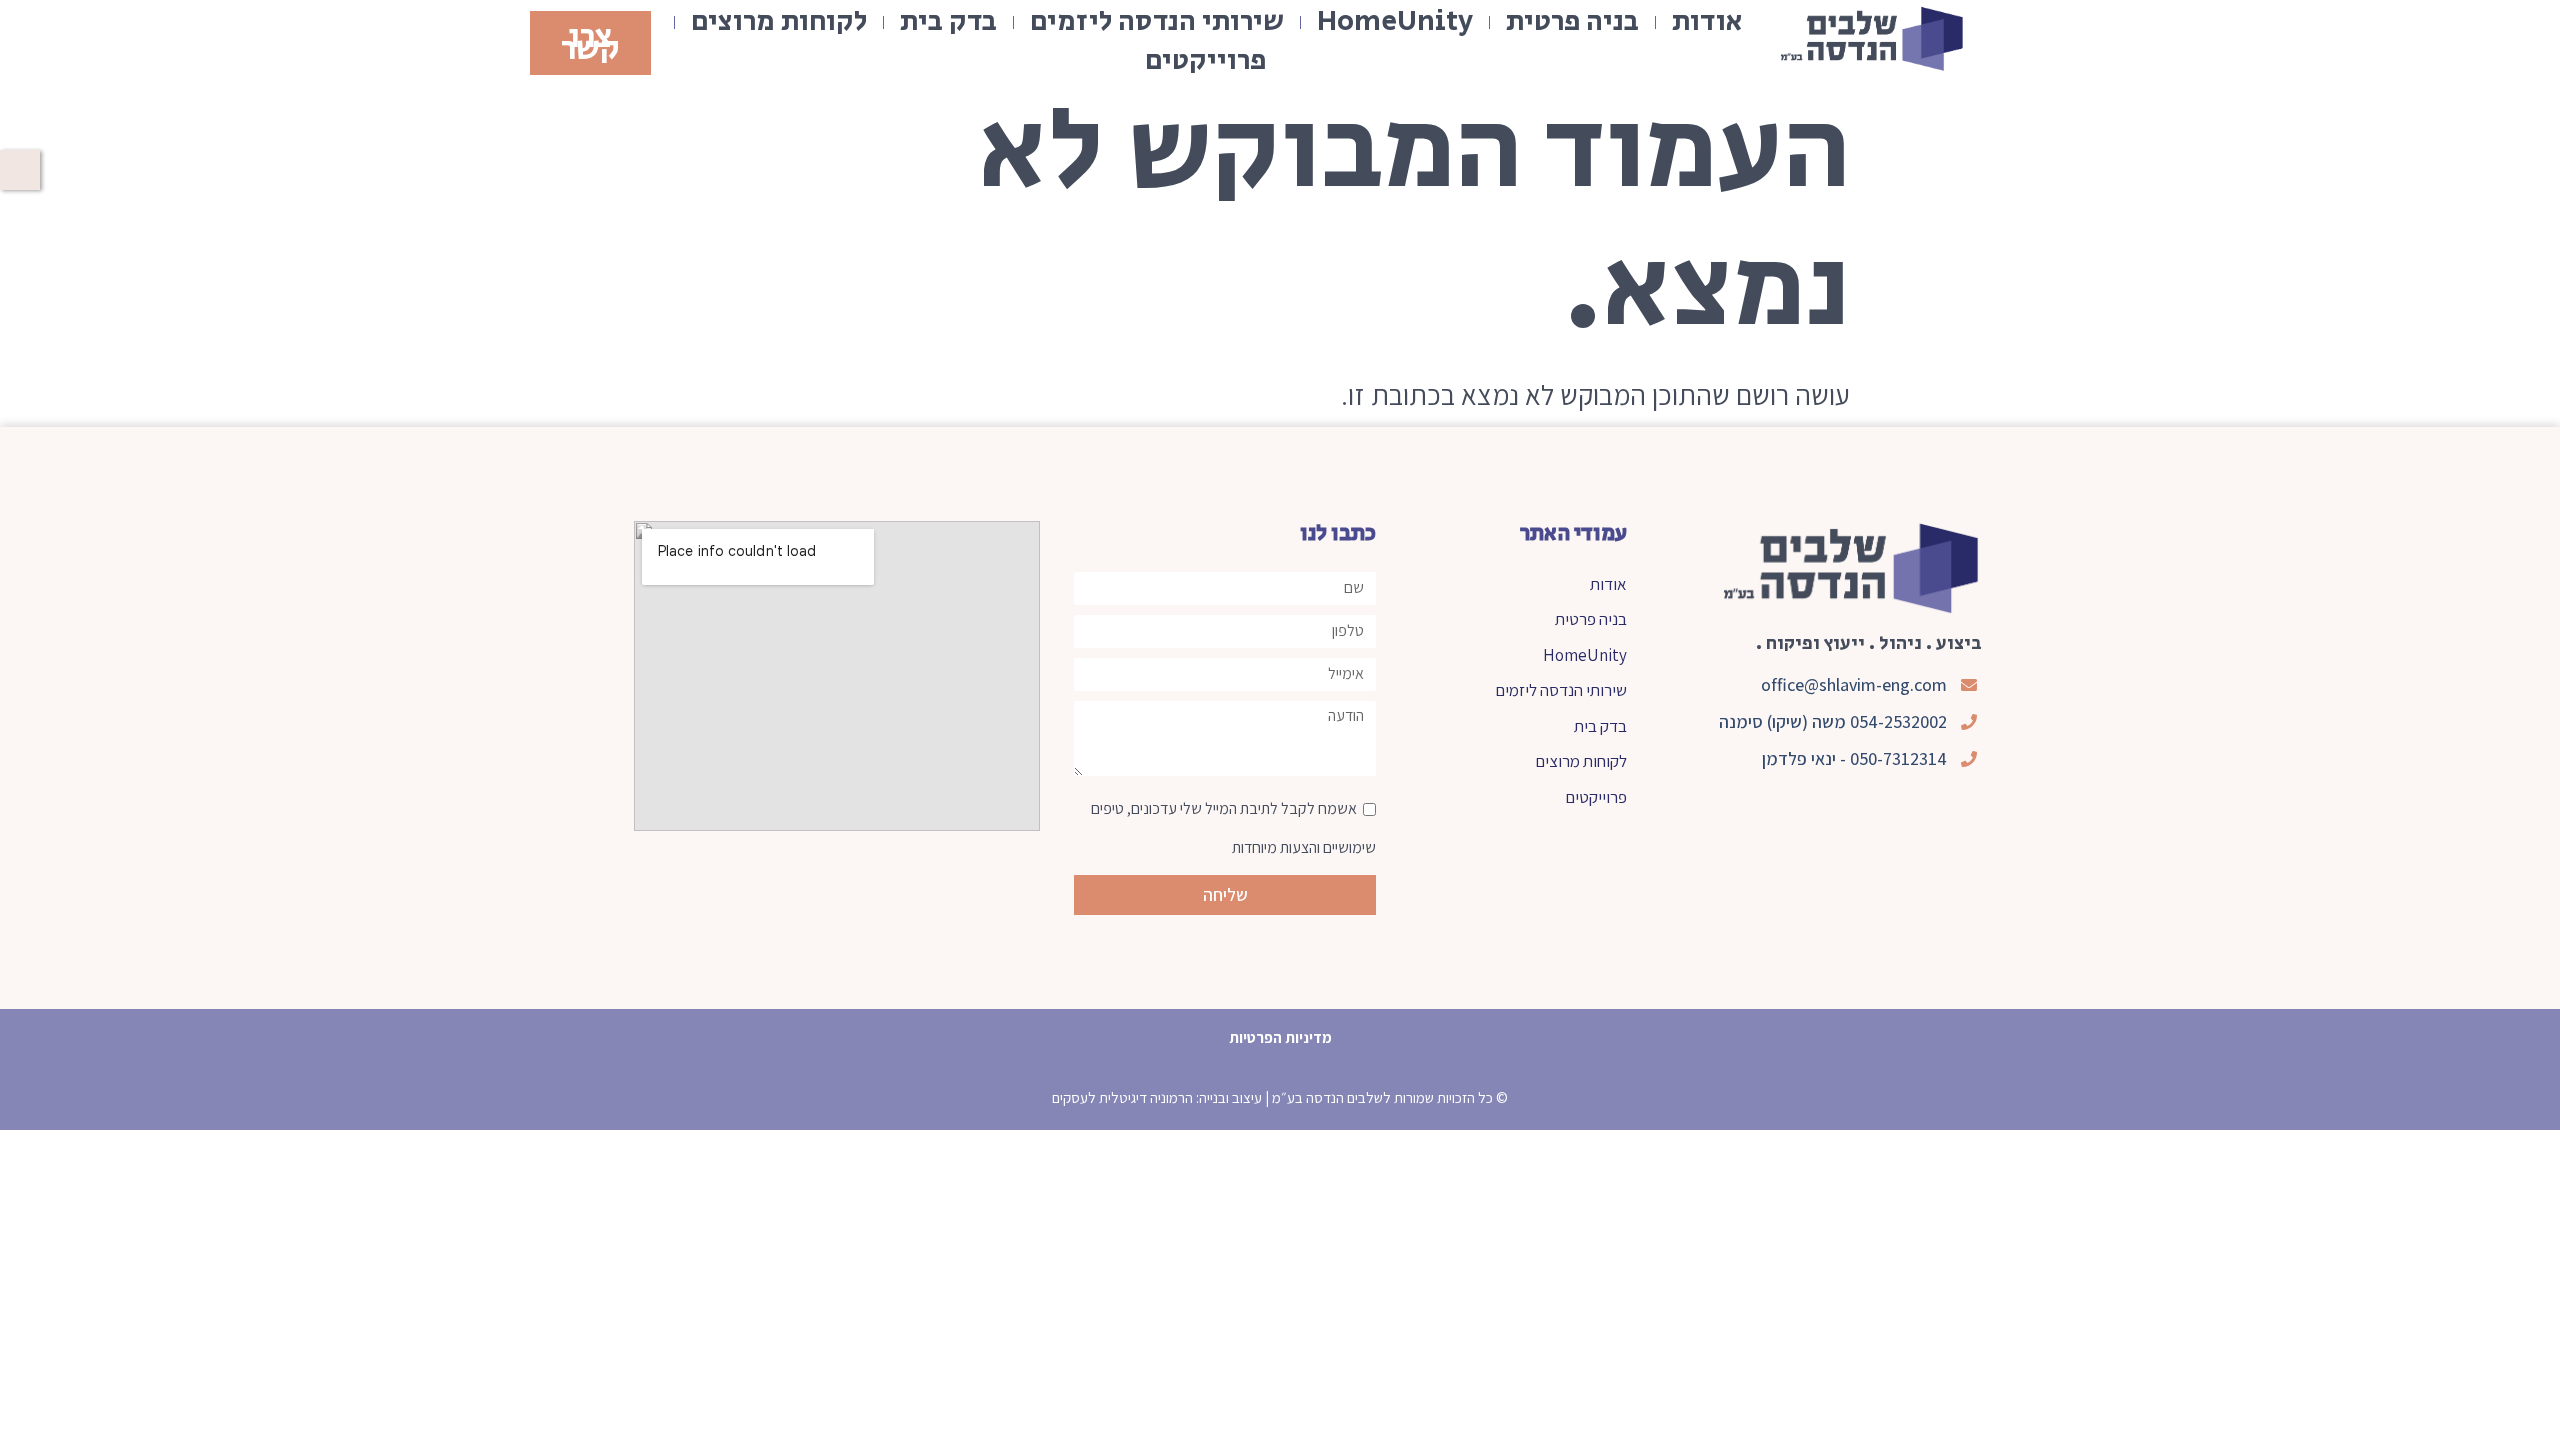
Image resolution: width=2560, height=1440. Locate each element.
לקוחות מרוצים (779, 22)
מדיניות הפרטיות (1280, 1037)
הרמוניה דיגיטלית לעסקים (1122, 1097)
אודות (1707, 22)
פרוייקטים (1205, 61)
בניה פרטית (1572, 22)
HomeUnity (1395, 22)
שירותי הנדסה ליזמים (1157, 22)
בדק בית (948, 22)
